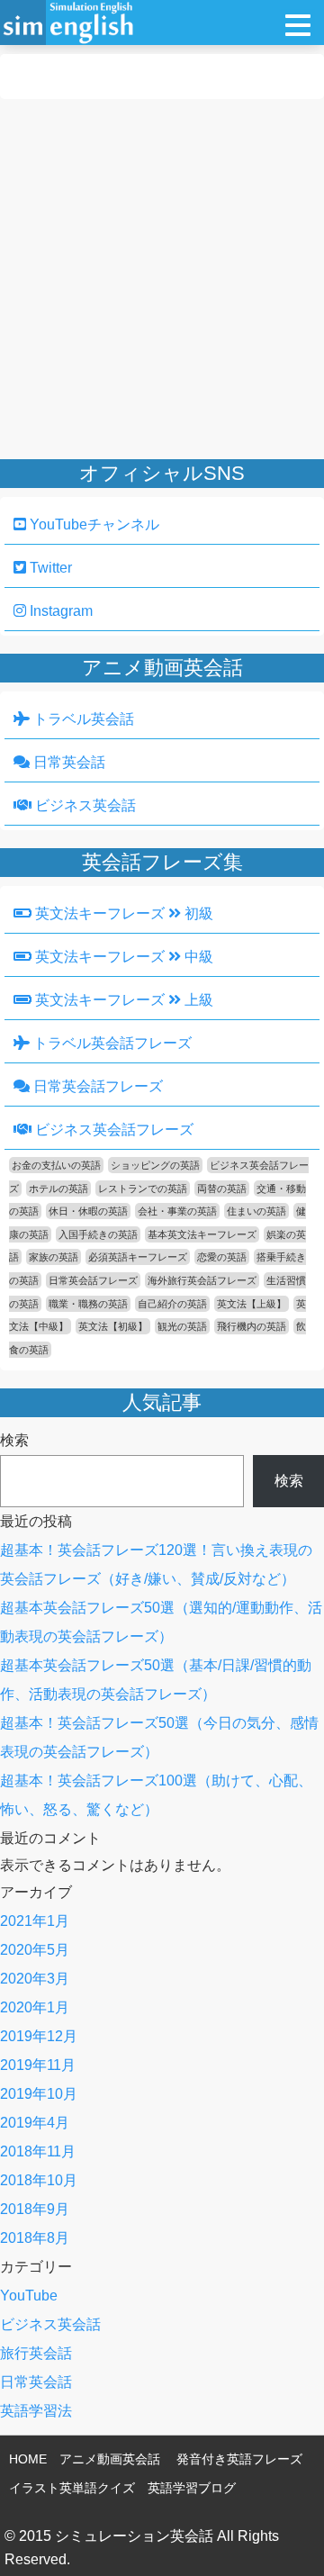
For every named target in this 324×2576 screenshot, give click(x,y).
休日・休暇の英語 (88, 1211)
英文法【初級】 (113, 1326)
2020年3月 (35, 1979)
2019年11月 (38, 2065)
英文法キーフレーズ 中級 (122, 957)
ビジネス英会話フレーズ (112, 1130)
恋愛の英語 (222, 1257)
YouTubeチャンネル (93, 524)
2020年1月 (35, 2007)
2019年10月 (39, 2094)
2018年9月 (35, 2209)
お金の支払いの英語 (56, 1165)
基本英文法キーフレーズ (202, 1234)
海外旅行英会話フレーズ (202, 1280)
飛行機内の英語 (252, 1326)
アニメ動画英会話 (110, 2459)
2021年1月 (35, 1921)
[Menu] (298, 25)
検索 (14, 1440)
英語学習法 (36, 2411)
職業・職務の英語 (88, 1304)
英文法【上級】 (252, 1304)
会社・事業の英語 (177, 1211)
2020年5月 (35, 1950)
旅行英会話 (36, 2353)
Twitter (49, 568)
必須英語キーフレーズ (138, 1257)
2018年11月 (38, 2151)
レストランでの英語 (143, 1189)
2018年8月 (35, 2238)
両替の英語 (222, 1189)
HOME (28, 2459)
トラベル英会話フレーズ (111, 1043)
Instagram (59, 611)
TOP (285, 2536)
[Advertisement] (162, 279)
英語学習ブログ (192, 2488)
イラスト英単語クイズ (72, 2488)
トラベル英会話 (82, 719)
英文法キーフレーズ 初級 (122, 913)
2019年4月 (35, 2123)
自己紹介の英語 (172, 1304)
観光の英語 (182, 1326)
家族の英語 (54, 1257)
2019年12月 (39, 2036)
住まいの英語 (256, 1211)
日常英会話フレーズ (96, 1086)
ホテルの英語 (58, 1189)
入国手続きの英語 (98, 1234)
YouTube (29, 2296)
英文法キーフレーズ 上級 (122, 1000)
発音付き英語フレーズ (239, 2459)
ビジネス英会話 (84, 805)
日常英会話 (67, 762)
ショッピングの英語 (155, 1165)
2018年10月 (39, 2180)
